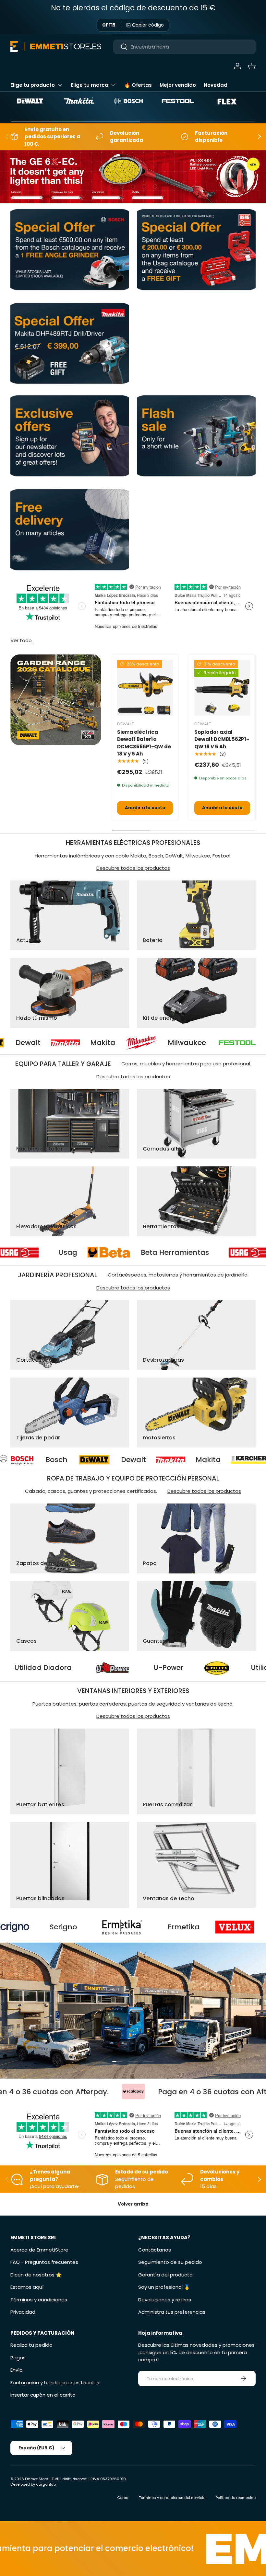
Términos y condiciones (39, 2300)
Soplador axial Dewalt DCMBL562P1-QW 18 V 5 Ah (222, 739)
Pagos (18, 2358)
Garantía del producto (165, 2275)
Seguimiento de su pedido (170, 2262)
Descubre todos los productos (133, 868)
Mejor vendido (178, 85)
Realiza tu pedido (31, 2345)
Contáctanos (155, 2250)
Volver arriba (133, 2204)
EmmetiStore (36, 2479)
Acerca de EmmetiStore (39, 2250)
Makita (20, 1043)
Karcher (148, 1460)
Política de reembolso (236, 2498)
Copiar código (148, 25)
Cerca (123, 2498)
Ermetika (54, 1927)
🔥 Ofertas (138, 85)
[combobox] (184, 47)
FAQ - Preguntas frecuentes (44, 2262)
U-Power (28, 1668)
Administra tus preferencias (172, 2312)
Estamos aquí (27, 2287)
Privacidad (23, 2312)
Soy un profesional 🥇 (164, 2287)
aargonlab (46, 2484)
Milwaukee (104, 1043)
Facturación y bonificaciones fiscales (55, 2383)
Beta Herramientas (38, 1253)
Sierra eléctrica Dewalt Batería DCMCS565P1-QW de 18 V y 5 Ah (144, 743)
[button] (252, 66)
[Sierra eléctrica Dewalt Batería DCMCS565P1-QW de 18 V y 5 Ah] (145, 688)
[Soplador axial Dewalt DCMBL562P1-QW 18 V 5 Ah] (222, 688)
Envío (17, 2370)
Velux (150, 1927)
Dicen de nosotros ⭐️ (36, 2275)
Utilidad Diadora (139, 1668)
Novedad (216, 85)
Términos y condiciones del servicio (172, 2498)
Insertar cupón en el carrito (43, 2395)
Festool (198, 1043)
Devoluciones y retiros (165, 2300)
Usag (161, 1253)
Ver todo (21, 640)
